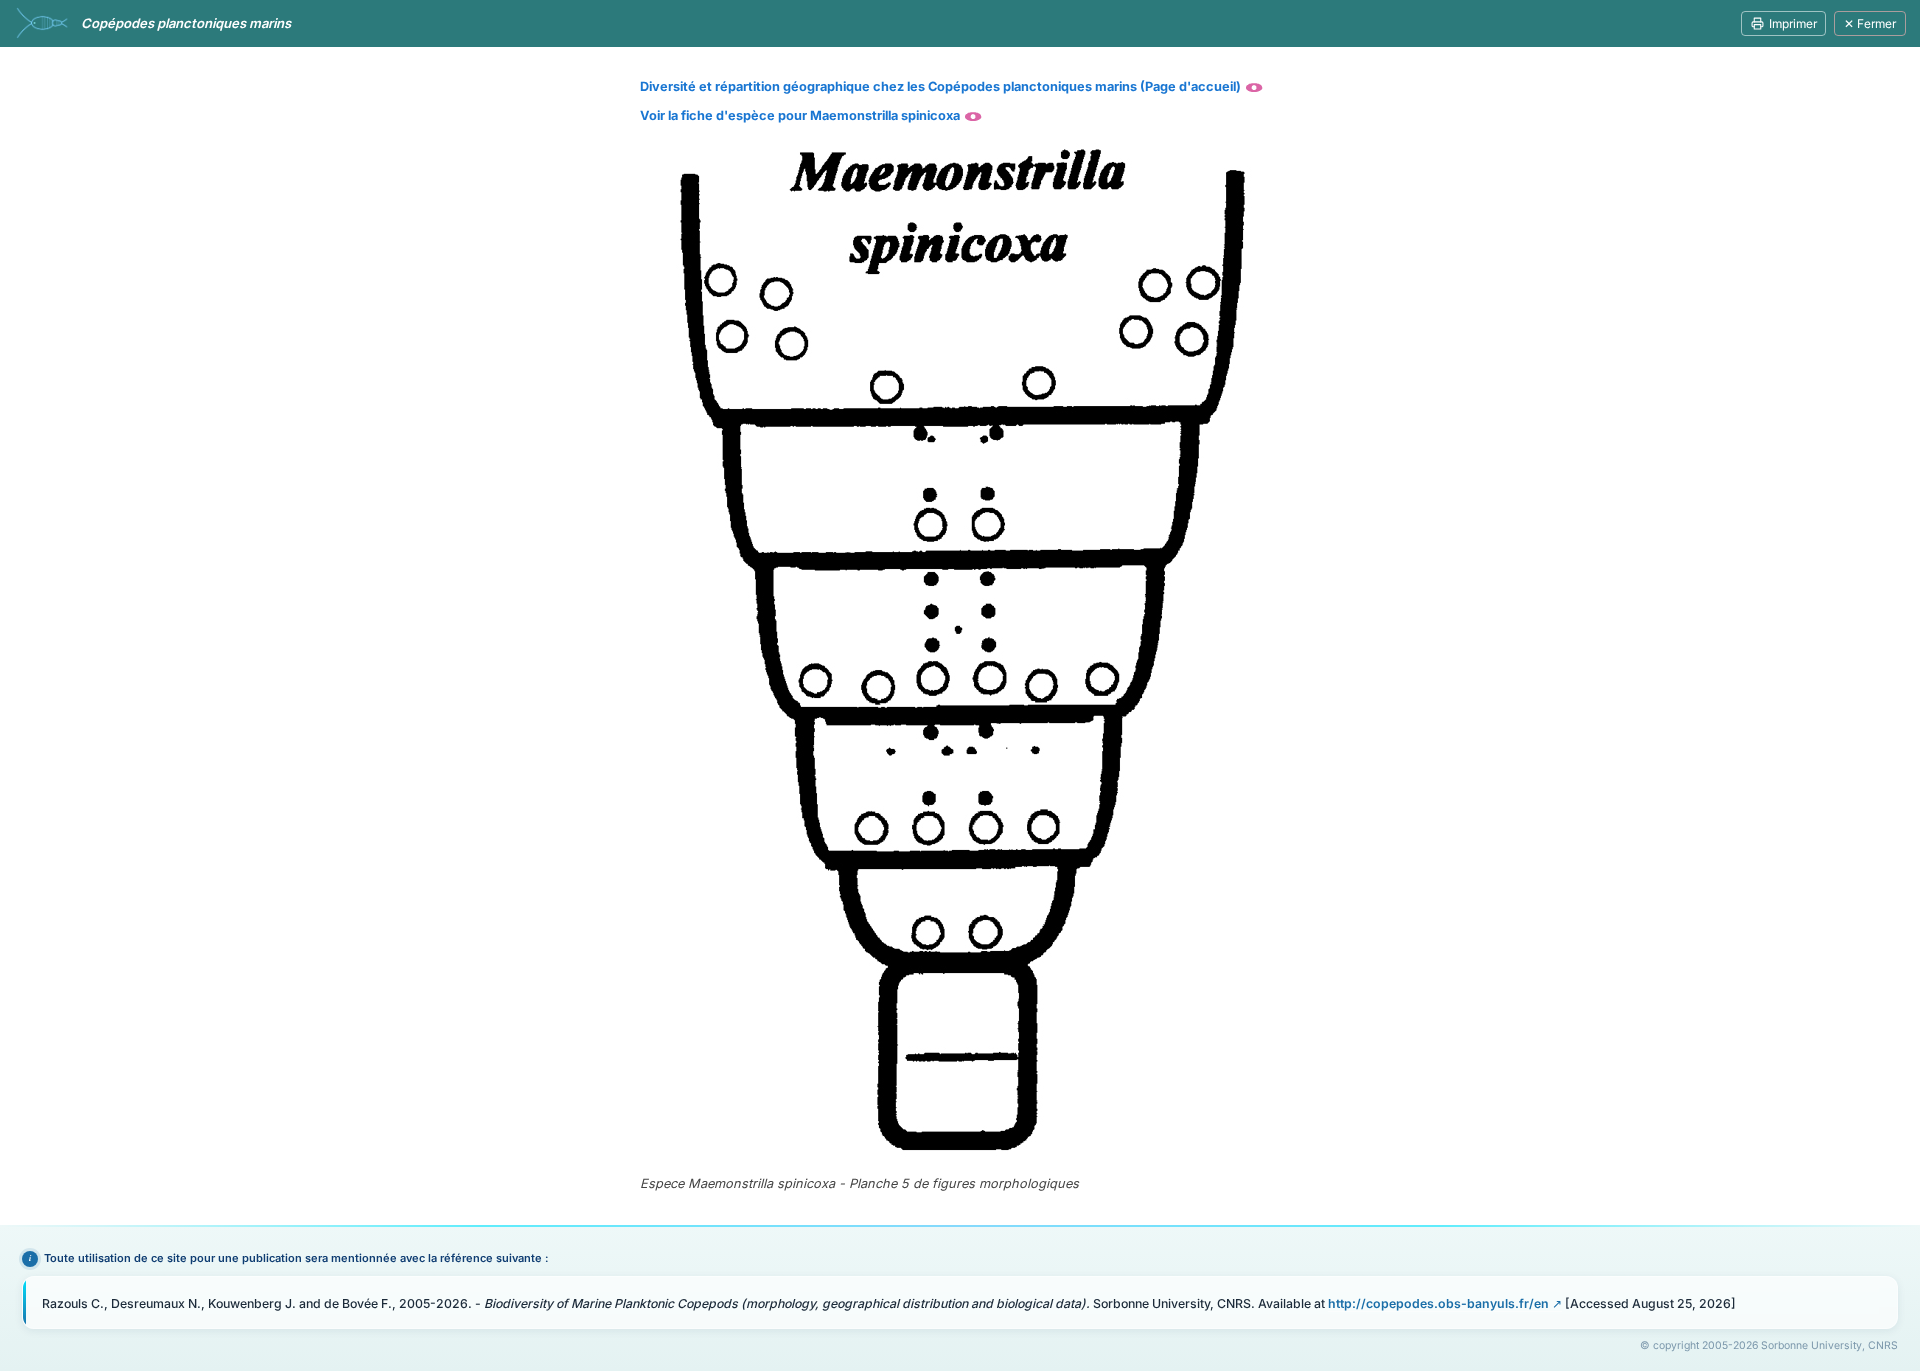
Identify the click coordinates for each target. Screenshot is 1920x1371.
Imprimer (1793, 23)
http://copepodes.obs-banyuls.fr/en (1438, 1303)
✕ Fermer (1870, 23)
